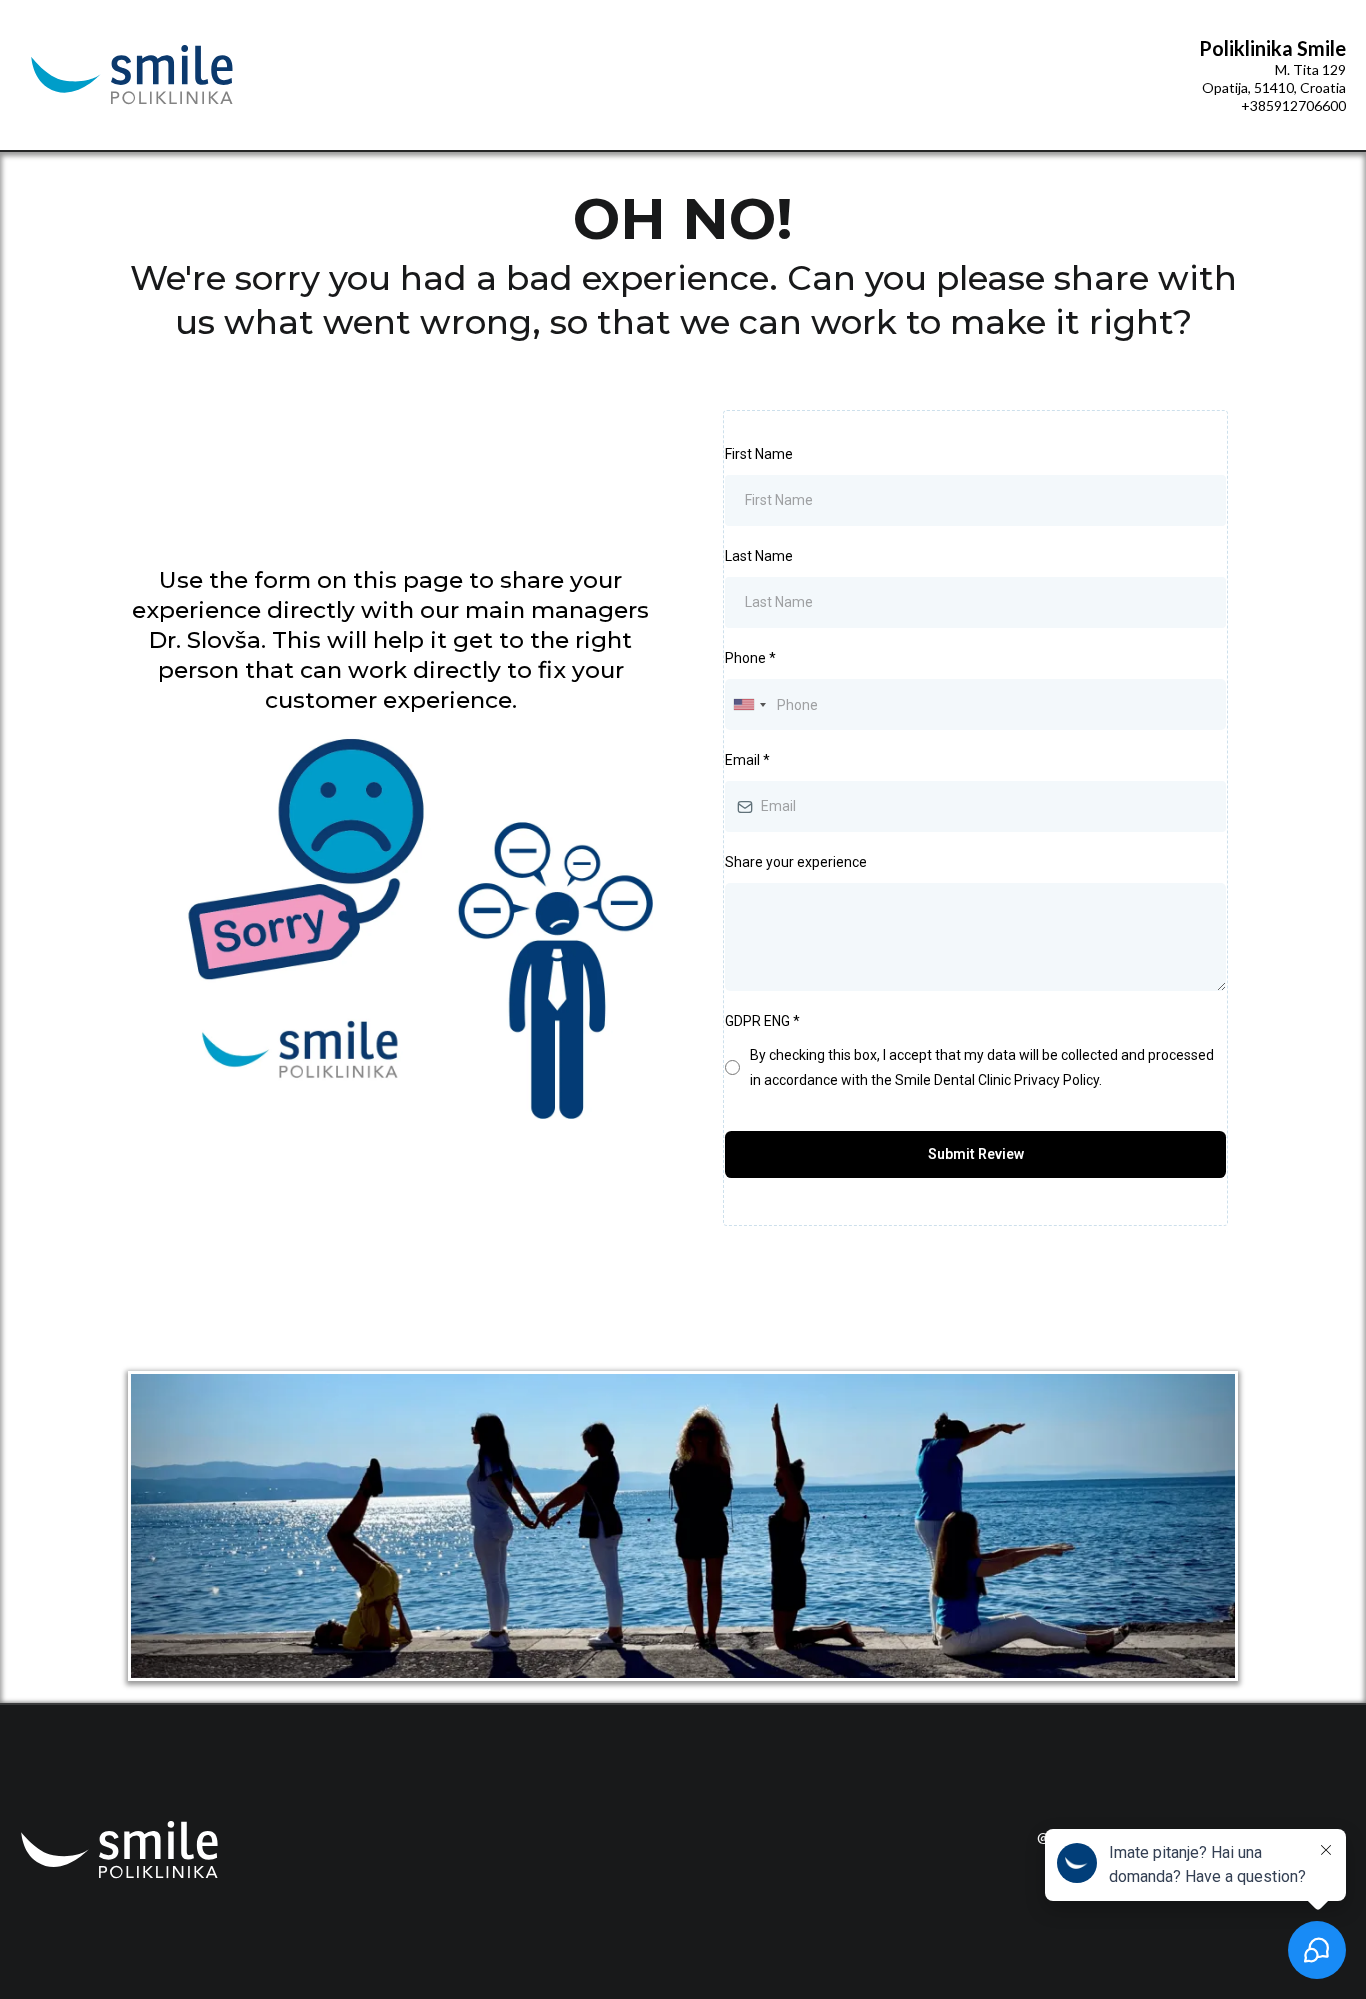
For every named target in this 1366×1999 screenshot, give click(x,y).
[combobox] (749, 704)
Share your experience (796, 862)
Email (747, 760)
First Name (759, 454)
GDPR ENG (762, 1021)
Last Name (759, 556)
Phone (750, 658)
